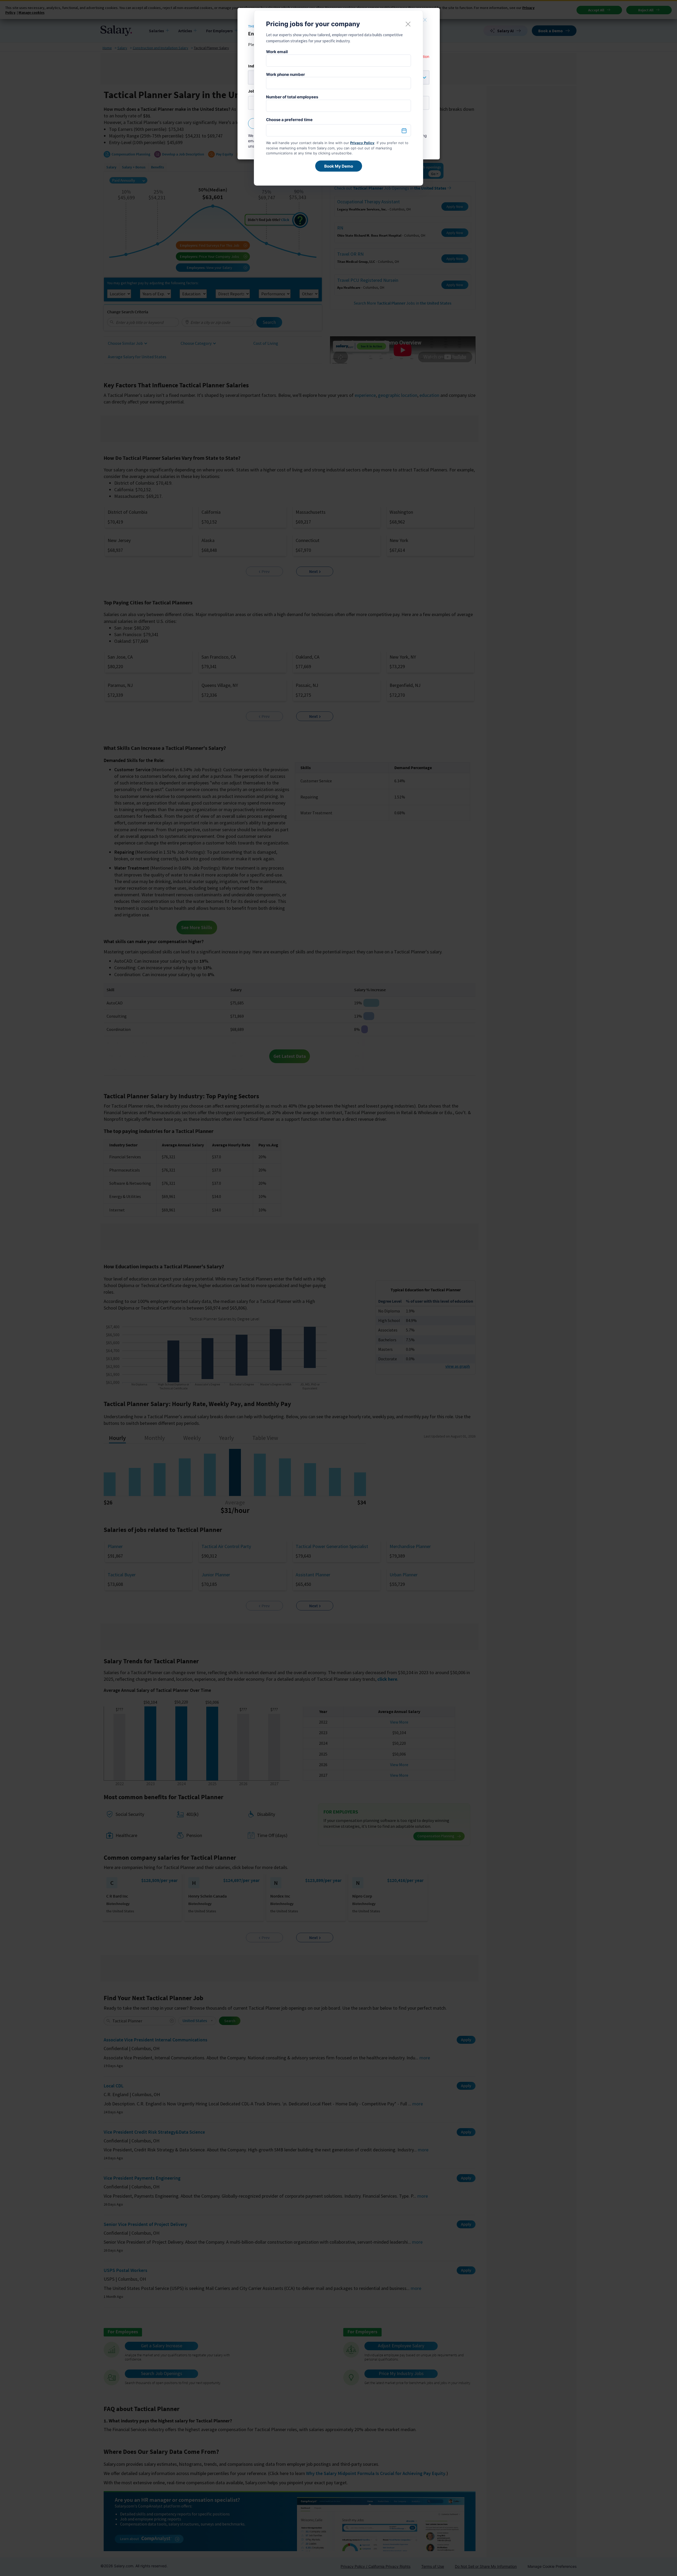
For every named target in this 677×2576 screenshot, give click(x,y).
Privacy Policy (362, 143)
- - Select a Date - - (338, 131)
